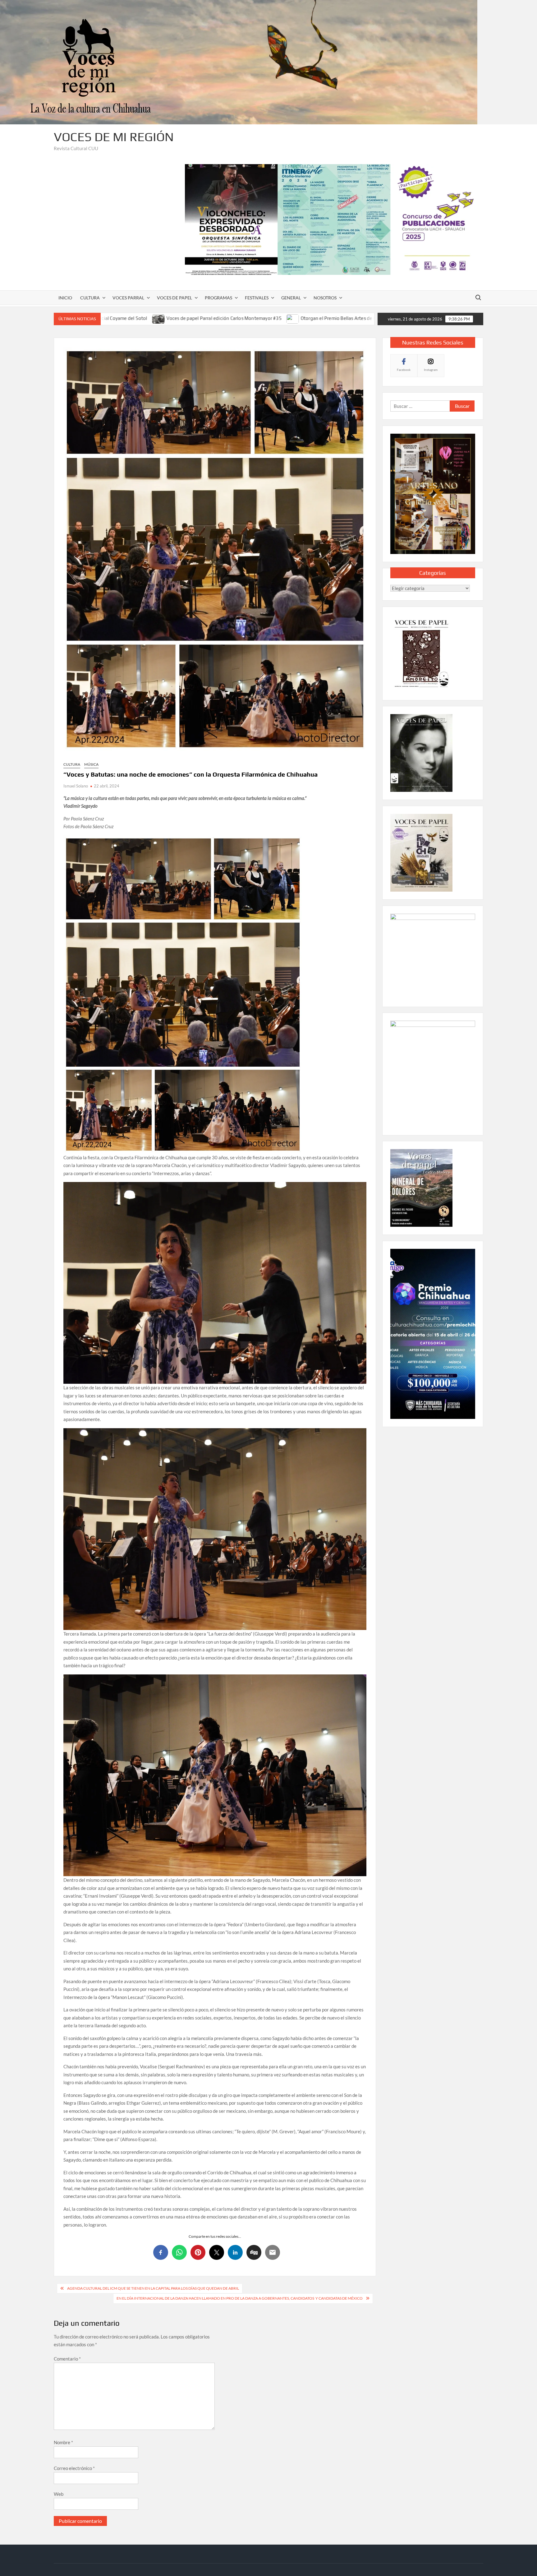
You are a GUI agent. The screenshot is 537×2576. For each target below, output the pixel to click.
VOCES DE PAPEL (174, 298)
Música (91, 764)
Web (59, 2494)
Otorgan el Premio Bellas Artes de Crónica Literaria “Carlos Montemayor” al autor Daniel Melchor (215, 318)
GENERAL (291, 298)
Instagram (431, 370)
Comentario (67, 2359)
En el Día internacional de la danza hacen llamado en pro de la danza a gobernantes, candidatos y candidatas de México (240, 2298)
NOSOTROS (325, 298)
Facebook (404, 370)
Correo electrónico (74, 2468)
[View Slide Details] (334, 219)
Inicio (65, 298)
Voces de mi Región (114, 137)
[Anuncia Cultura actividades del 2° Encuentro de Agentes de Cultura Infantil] (329, 318)
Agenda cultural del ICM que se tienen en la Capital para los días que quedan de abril (153, 2288)
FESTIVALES (257, 298)
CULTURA (90, 298)
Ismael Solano (76, 786)
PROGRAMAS (218, 298)
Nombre (63, 2442)
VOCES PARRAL (128, 298)
